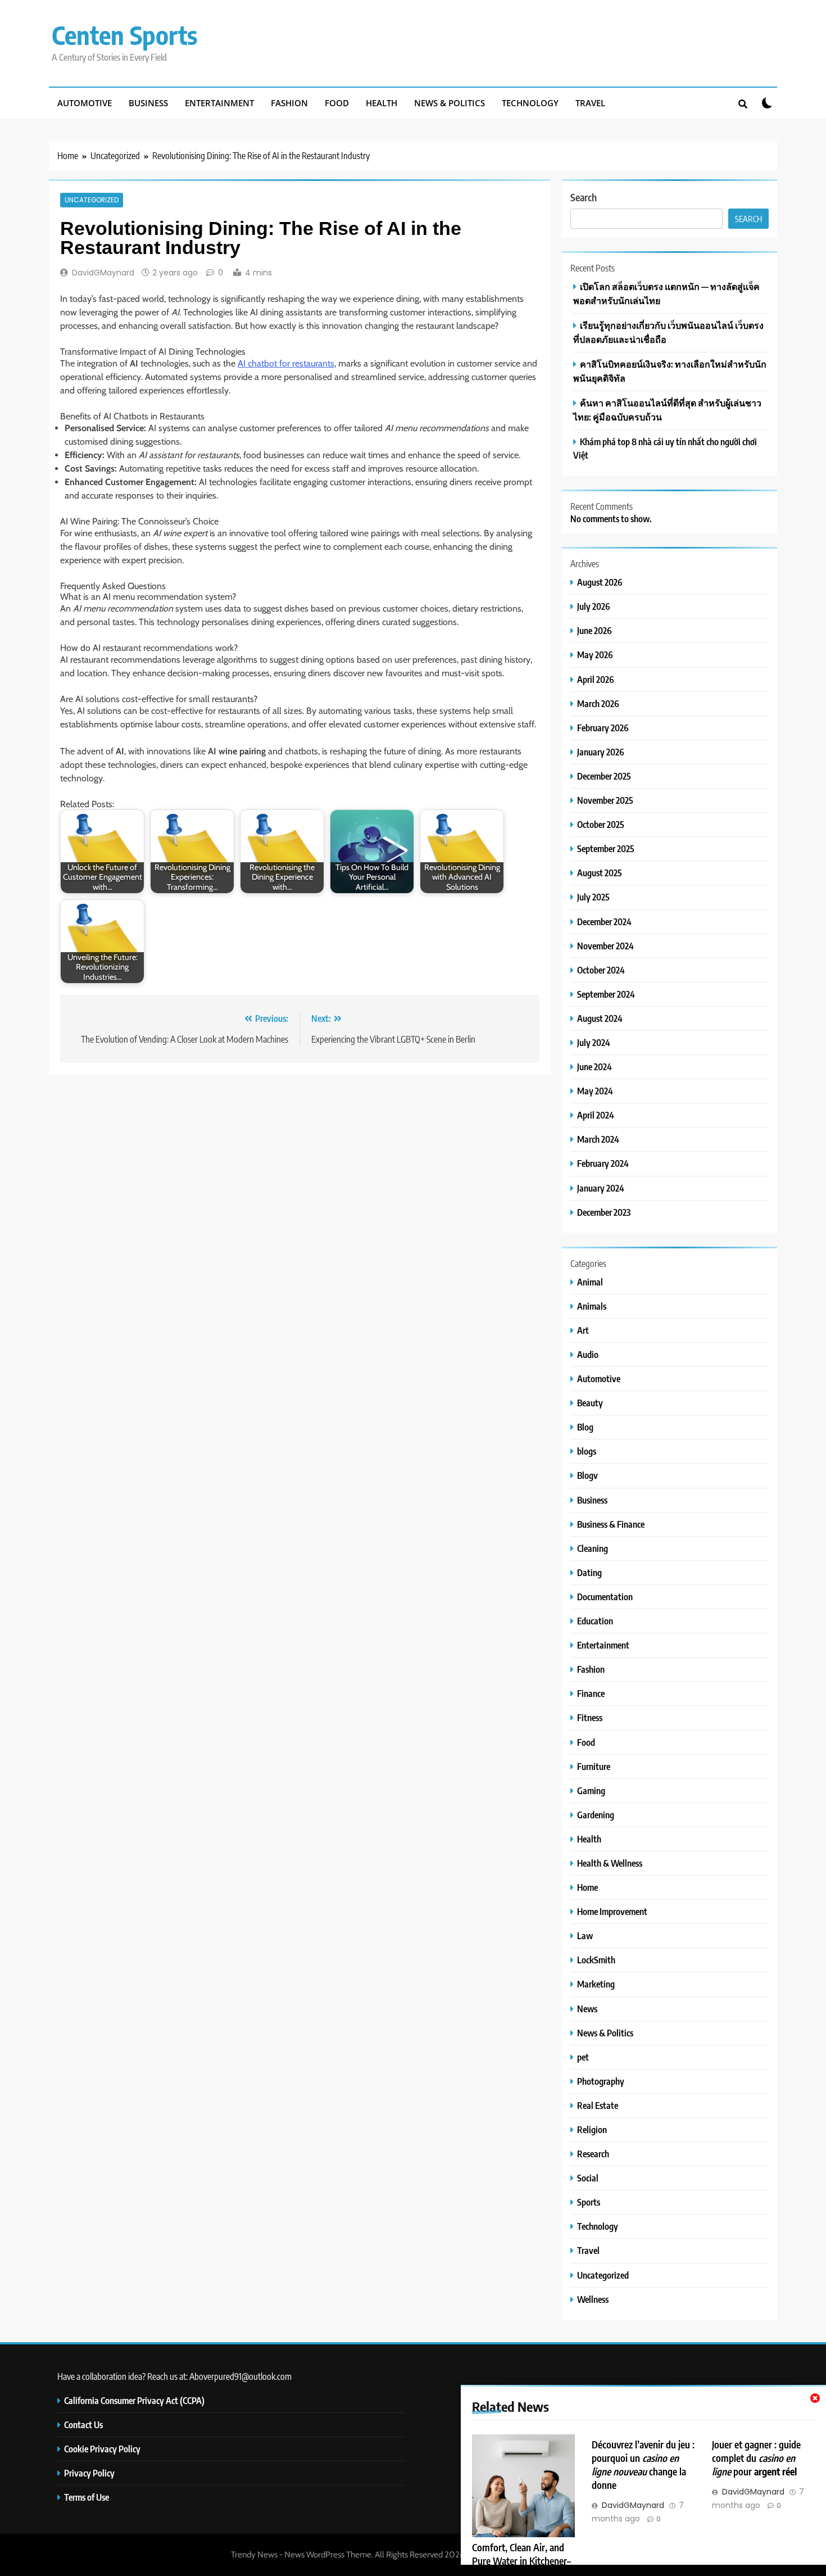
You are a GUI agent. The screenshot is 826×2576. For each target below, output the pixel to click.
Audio (588, 1354)
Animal (590, 1282)
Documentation (605, 1597)
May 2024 (595, 1091)
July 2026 (594, 606)
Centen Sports (124, 35)
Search (584, 197)
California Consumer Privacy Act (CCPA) (134, 2400)
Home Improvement (612, 1911)
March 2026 (598, 703)
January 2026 (601, 752)
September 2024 (606, 994)
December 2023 (604, 1212)
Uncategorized (92, 200)
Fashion (289, 103)
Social (588, 2178)
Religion (592, 2129)
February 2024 (603, 1163)
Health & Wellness (610, 1863)
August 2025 (600, 873)
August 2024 (600, 1018)
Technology (530, 103)
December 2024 (604, 922)
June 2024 (594, 1067)
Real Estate (598, 2105)
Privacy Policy (89, 2473)
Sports (589, 2202)
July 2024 (594, 1042)
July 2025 (593, 897)
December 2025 (604, 776)
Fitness (590, 1717)
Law (585, 1936)
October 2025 (601, 824)
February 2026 (603, 728)
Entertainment (219, 103)
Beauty (590, 1403)
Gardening (596, 1815)
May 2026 (595, 655)
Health (382, 103)
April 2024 (596, 1115)
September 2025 (606, 848)
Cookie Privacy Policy (102, 2449)
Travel (590, 103)
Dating (589, 1572)
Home (587, 1887)
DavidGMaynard (103, 273)
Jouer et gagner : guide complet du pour (756, 2458)
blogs (587, 1451)
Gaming (591, 1790)
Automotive (85, 103)
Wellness (593, 2299)
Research (593, 2154)
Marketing (596, 1984)
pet (583, 2057)
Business (148, 103)
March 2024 (598, 1139)
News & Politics (450, 103)
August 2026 (600, 582)
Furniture (594, 1766)
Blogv (587, 1475)
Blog (585, 1427)
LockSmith (596, 1960)
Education (595, 1621)
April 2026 (596, 679)
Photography (601, 2081)
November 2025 (605, 800)
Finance (591, 1693)
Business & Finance (611, 1524)
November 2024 (605, 946)
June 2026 (594, 630)
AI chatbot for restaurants (286, 363)
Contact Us (83, 2425)
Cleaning (593, 1548)
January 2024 (601, 1188)
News (587, 2009)
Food (337, 103)
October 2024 (601, 970)
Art (583, 1330)
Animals (592, 1306)
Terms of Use (87, 2497)
